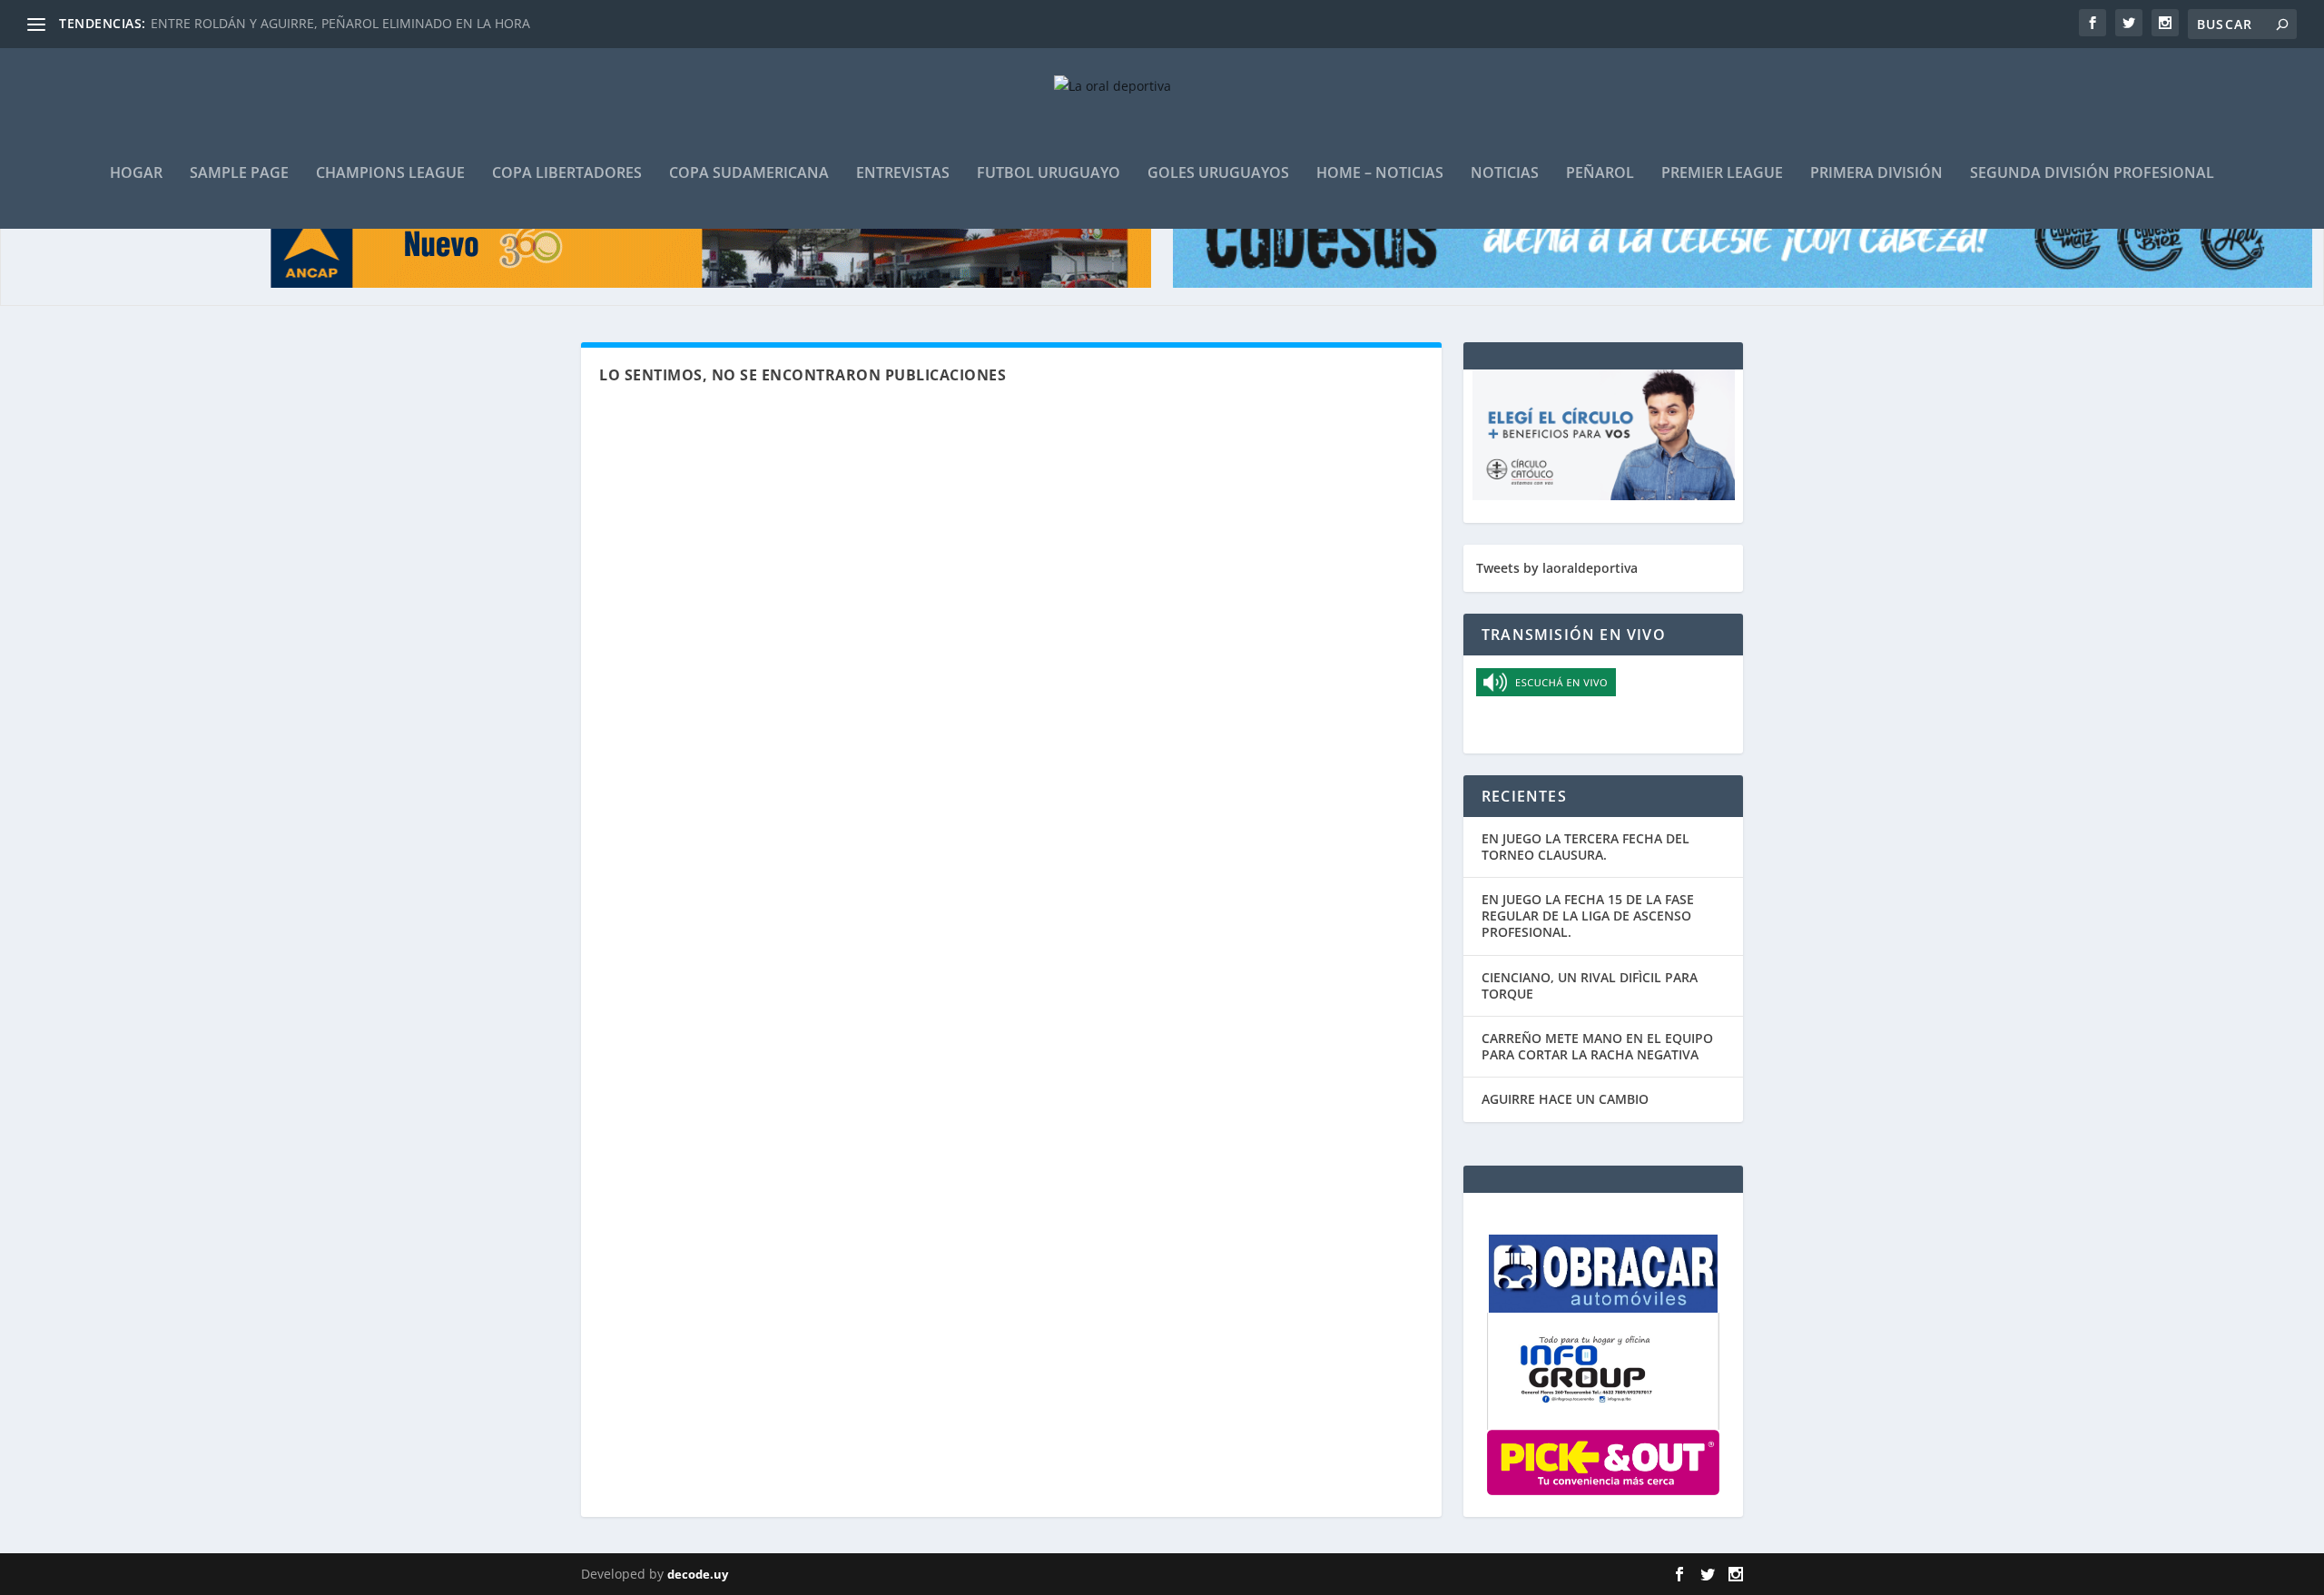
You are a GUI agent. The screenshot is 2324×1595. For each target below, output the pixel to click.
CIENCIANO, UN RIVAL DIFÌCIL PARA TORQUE (1590, 985)
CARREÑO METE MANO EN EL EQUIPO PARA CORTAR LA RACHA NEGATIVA (1597, 1046)
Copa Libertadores (567, 174)
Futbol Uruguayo (1049, 174)
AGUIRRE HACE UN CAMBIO (1565, 1099)
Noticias (1505, 174)
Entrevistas (903, 174)
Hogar (136, 174)
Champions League (390, 174)
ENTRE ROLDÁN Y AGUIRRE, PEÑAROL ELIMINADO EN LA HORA (340, 23)
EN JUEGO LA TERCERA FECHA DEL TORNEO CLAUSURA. (1585, 847)
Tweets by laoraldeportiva (1557, 568)
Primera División (1876, 174)
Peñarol (1600, 174)
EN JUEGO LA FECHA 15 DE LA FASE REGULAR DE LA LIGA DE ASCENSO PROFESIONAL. (1588, 916)
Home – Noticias (1380, 174)
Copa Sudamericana (749, 174)
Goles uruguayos (1218, 174)
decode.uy (698, 1574)
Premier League (1722, 174)
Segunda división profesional (2092, 174)
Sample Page (239, 174)
